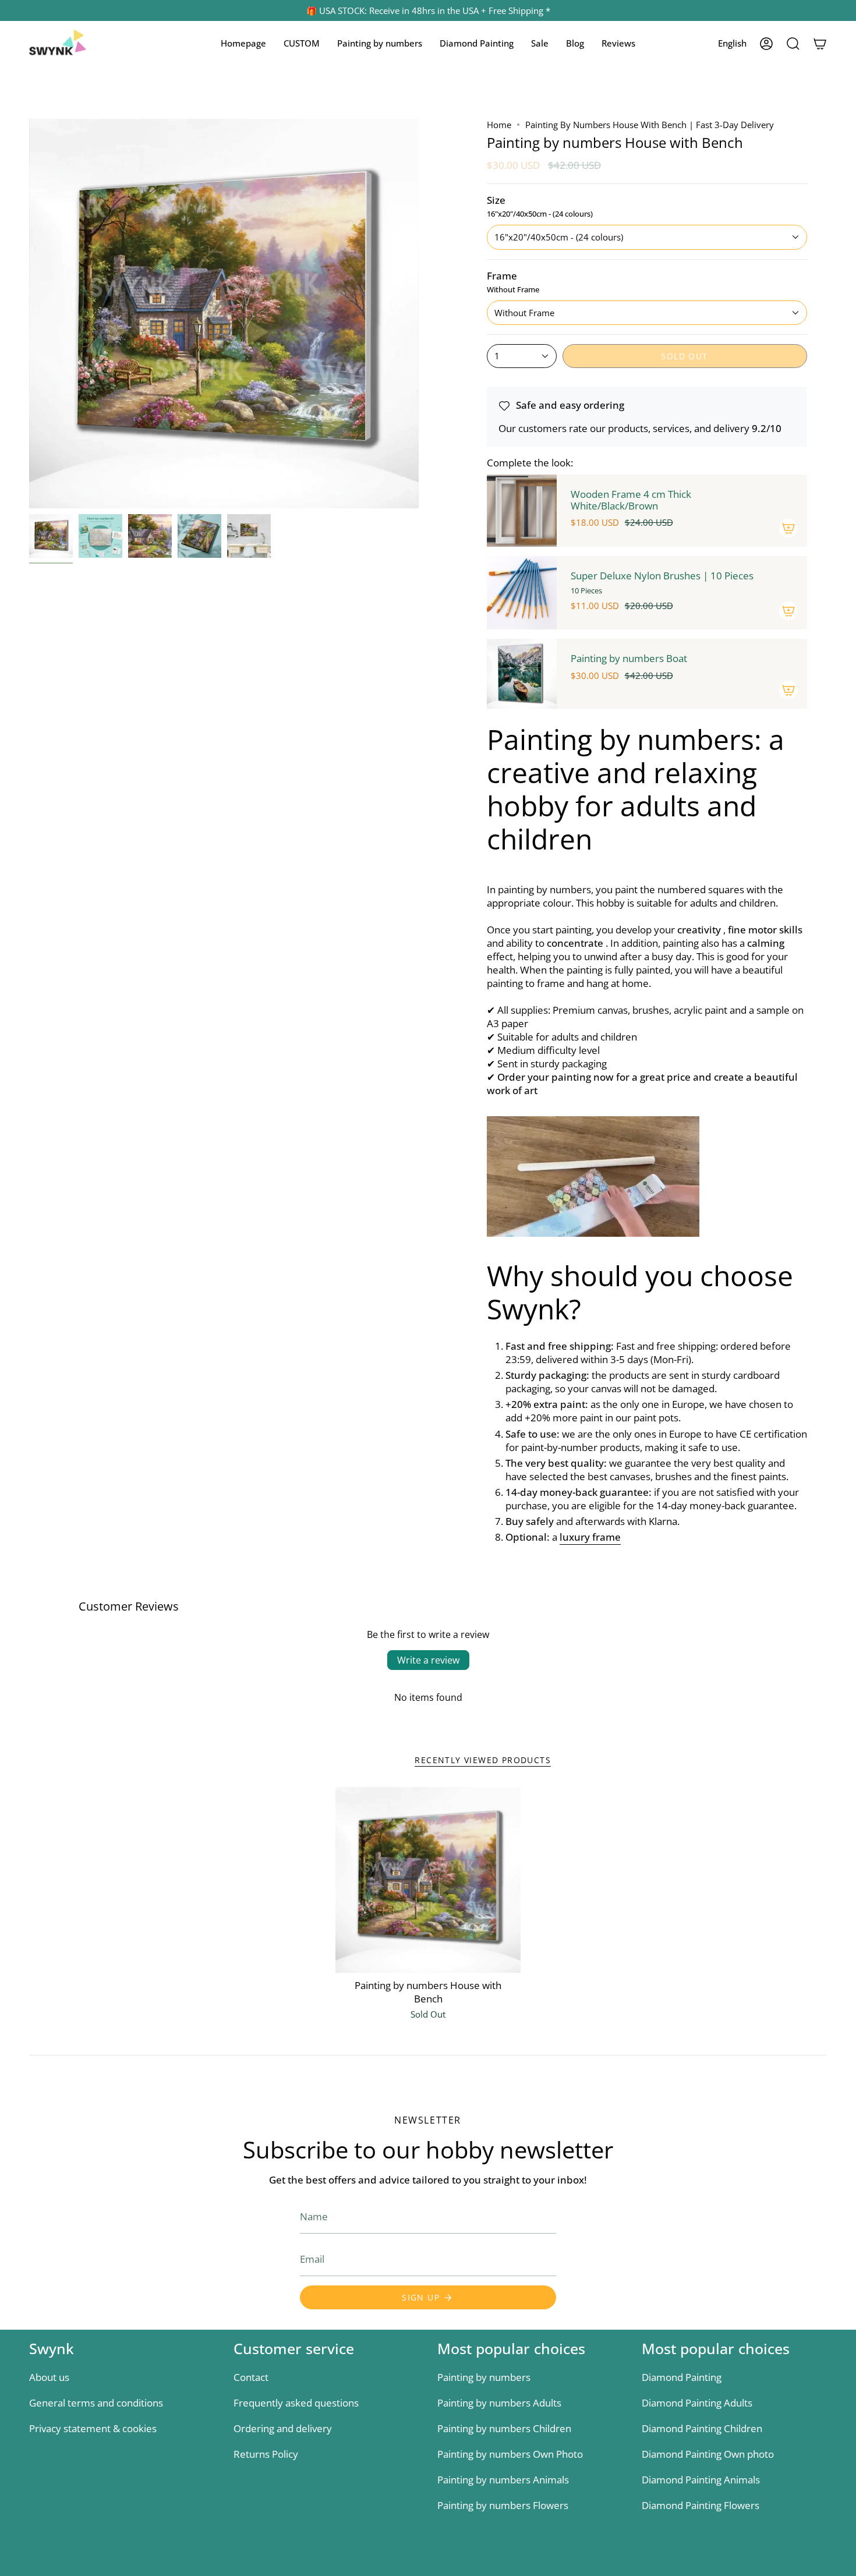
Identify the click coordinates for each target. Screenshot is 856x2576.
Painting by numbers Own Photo (510, 2454)
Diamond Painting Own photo (708, 2454)
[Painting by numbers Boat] (522, 674)
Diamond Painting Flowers (701, 2505)
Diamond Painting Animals (701, 2480)
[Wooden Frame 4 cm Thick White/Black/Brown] (522, 511)
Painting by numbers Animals (503, 2480)
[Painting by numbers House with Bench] (428, 1880)
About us (49, 2377)
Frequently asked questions (296, 2403)
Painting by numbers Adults (499, 2403)
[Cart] (820, 44)
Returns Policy (266, 2454)
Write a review (428, 1660)
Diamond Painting (682, 2377)
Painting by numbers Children (504, 2428)
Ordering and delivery (283, 2428)
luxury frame (590, 1537)
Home (499, 125)
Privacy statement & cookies (93, 2428)
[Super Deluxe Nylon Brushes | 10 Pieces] (522, 593)
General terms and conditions (96, 2403)
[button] (302, 44)
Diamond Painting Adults (697, 2403)
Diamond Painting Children (702, 2428)
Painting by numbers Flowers (503, 2505)
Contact (251, 2377)
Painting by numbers (484, 2377)
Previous (29, 314)
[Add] (788, 528)
